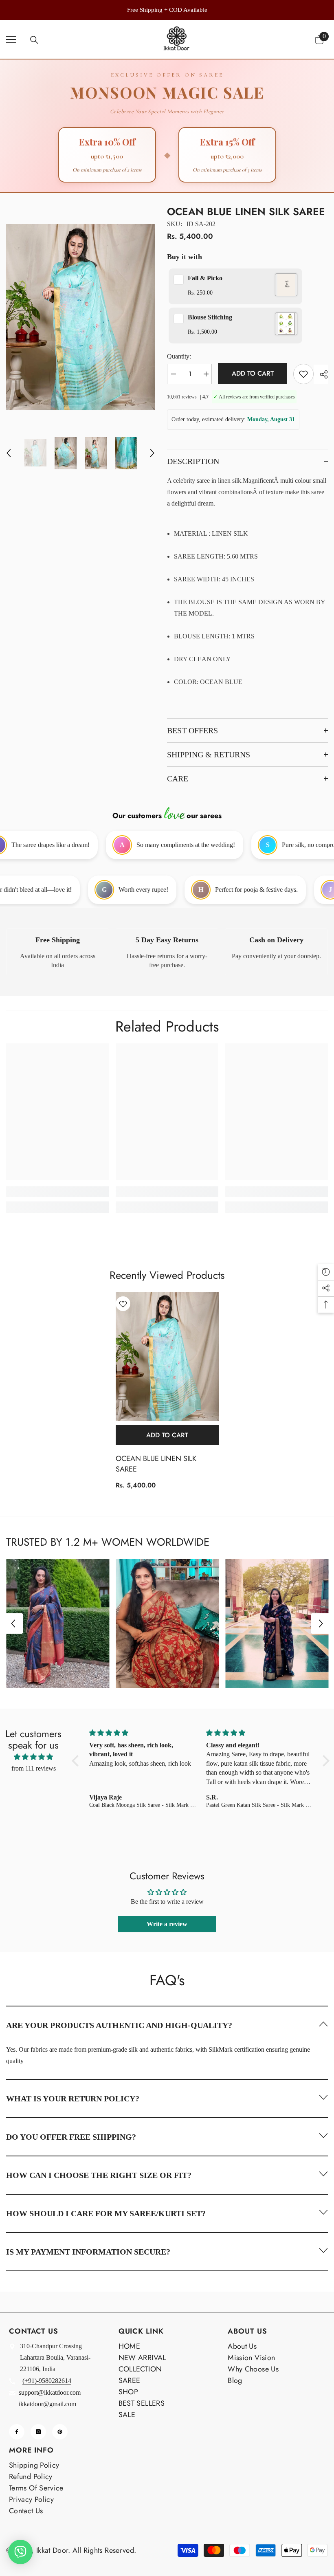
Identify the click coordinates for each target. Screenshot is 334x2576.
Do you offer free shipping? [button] (71, 2137)
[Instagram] (38, 2432)
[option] (167, 10)
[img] (33, 1757)
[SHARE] (321, 374)
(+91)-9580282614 (47, 2381)
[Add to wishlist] (303, 374)
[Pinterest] (60, 2432)
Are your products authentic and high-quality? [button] (119, 2025)
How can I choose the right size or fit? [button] (99, 2175)
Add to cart (253, 373)
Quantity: (179, 356)
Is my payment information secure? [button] (88, 2252)
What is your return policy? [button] (73, 2099)
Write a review (167, 1924)
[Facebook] (17, 2432)
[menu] (11, 40)
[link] (58, 952)
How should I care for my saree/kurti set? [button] (106, 2213)
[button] (9, 453)
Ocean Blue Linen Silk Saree (156, 1464)
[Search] (34, 40)
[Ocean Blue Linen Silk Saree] (167, 1357)
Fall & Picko (205, 278)
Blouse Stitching (210, 317)
